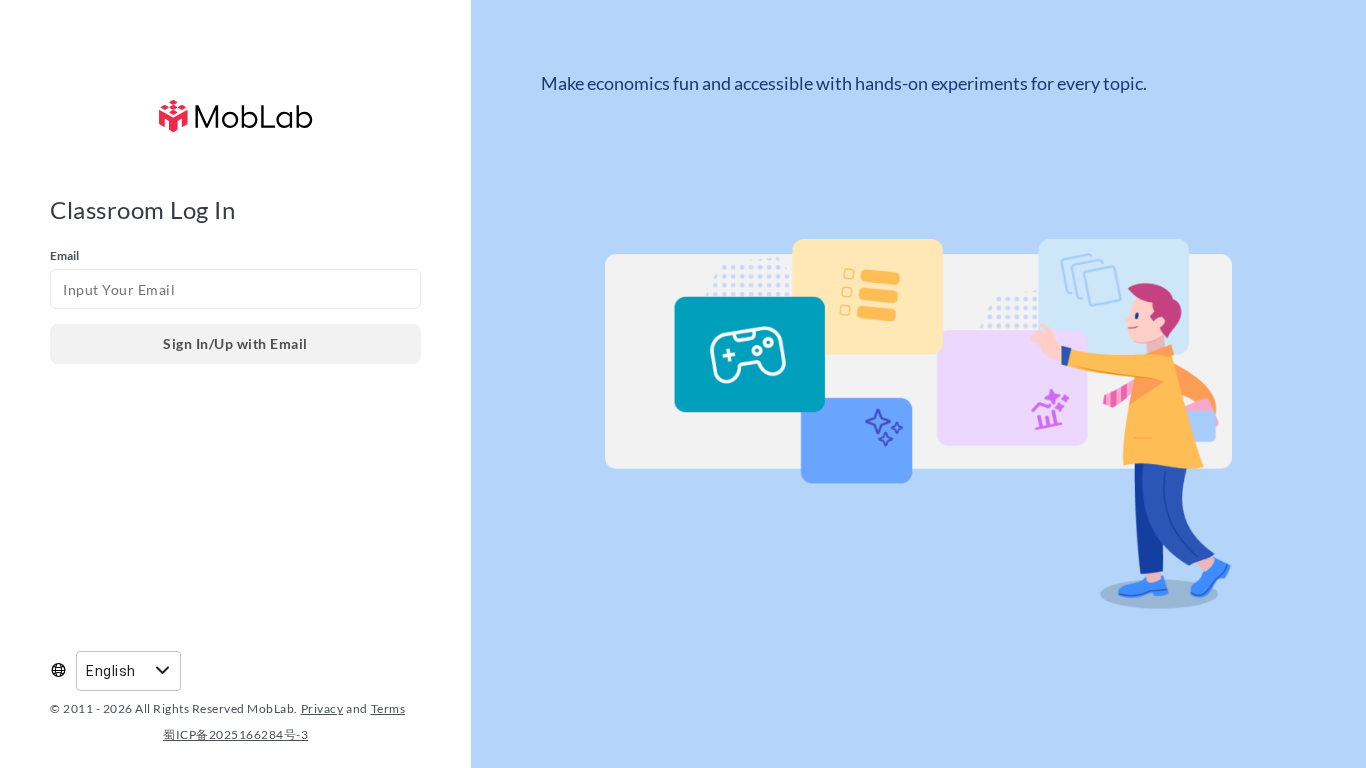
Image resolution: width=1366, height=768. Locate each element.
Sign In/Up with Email (235, 343)
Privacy (322, 708)
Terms (388, 708)
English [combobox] (111, 671)
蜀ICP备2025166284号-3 (235, 734)
